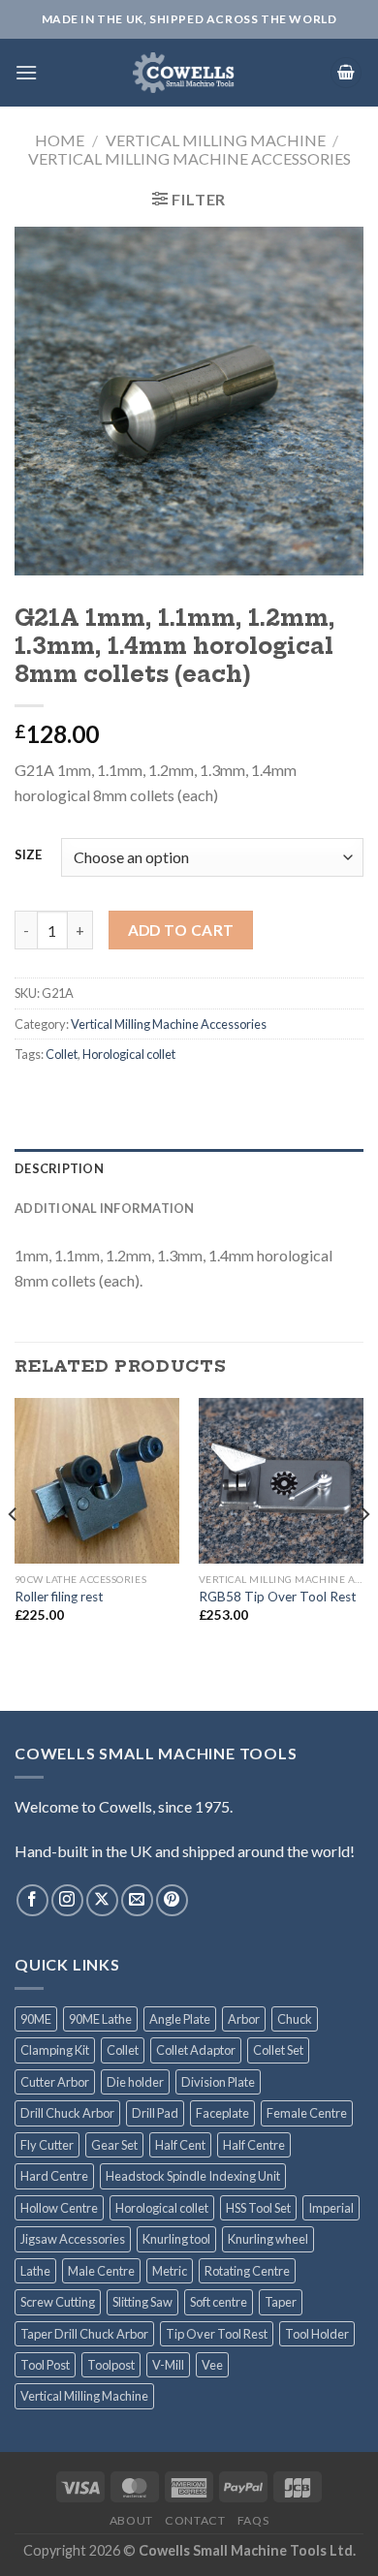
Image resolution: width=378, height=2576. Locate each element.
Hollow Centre (59, 2208)
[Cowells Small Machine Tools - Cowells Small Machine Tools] (184, 73)
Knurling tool (176, 2239)
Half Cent (180, 2145)
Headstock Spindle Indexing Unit (193, 2176)
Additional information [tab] (105, 1208)
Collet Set (278, 2050)
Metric (170, 2271)
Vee (212, 2365)
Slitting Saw (142, 2302)
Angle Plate (180, 2019)
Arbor (244, 2019)
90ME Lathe (100, 2019)
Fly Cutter (47, 2145)
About (131, 2520)
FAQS (253, 2520)
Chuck (295, 2019)
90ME (36, 2019)
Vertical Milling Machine (216, 140)
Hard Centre (54, 2176)
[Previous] (14, 1552)
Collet (62, 1054)
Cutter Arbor (55, 2082)
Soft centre (219, 2302)
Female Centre (307, 2113)
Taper (281, 2302)
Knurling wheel (268, 2239)
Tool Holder (317, 2334)
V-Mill (168, 2365)
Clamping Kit (55, 2050)
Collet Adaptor (196, 2050)
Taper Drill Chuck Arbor (84, 2334)
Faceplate (222, 2113)
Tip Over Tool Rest (217, 2334)
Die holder (135, 2082)
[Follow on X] (102, 1900)
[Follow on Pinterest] (172, 1900)
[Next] (364, 1552)
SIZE (28, 855)
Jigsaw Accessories (73, 2239)
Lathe (35, 2271)
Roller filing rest (59, 1597)
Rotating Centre (247, 2271)
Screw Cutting (58, 2302)
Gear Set (114, 2145)
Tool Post (45, 2365)
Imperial (331, 2208)
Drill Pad (155, 2113)
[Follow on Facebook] (32, 1900)
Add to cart (181, 930)
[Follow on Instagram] (67, 1900)
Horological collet (129, 1054)
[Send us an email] (137, 1900)
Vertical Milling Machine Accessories (189, 158)
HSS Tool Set (258, 2208)
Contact (195, 2520)
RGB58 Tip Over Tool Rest (278, 1597)
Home (60, 140)
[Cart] (346, 73)
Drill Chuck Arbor (67, 2113)
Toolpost (111, 2365)
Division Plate (218, 2082)
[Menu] (26, 72)
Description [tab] (59, 1168)
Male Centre (101, 2271)
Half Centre (254, 2145)
